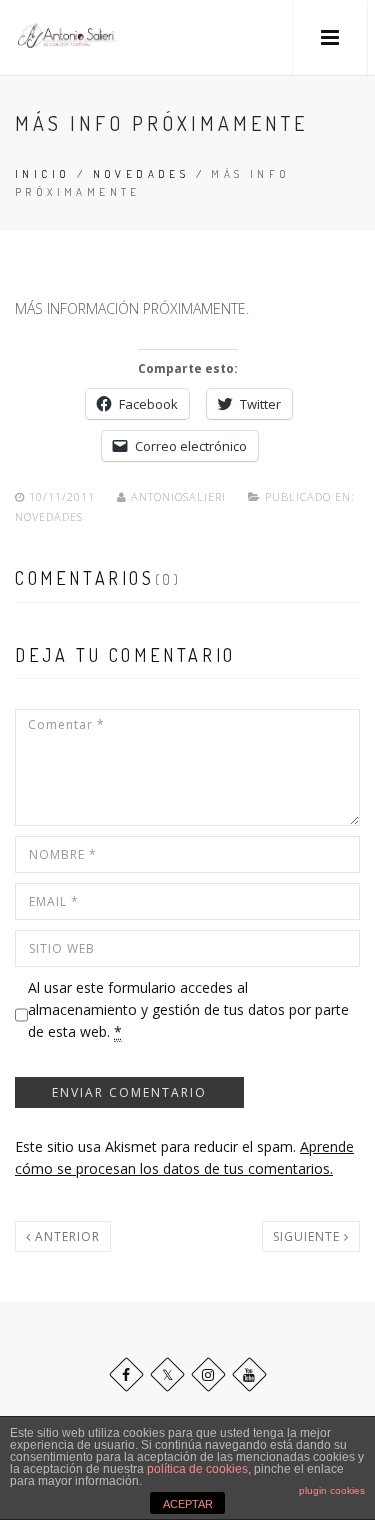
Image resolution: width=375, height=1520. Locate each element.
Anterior (65, 1236)
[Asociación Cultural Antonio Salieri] (68, 37)
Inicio (42, 174)
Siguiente (308, 1236)
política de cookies (197, 1469)
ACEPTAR (188, 1504)
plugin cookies (332, 1490)
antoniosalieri (178, 496)
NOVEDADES (141, 174)
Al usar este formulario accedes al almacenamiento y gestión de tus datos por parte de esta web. (188, 1010)
